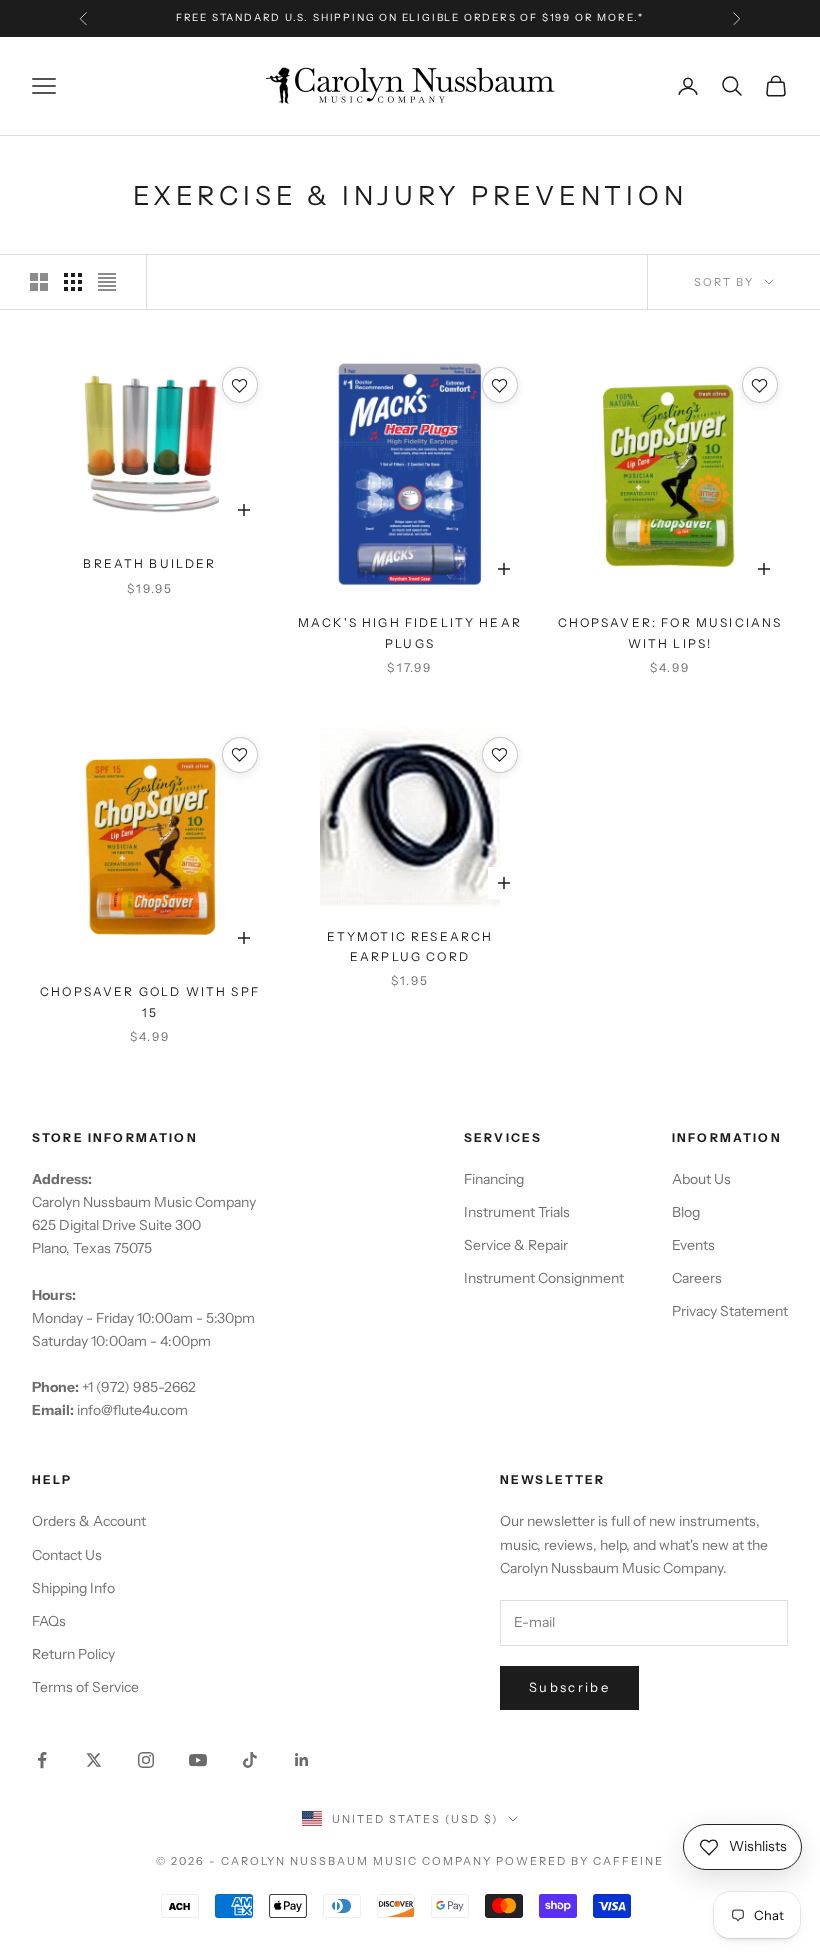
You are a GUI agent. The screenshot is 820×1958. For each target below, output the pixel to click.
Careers (697, 1278)
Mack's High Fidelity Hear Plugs (410, 632)
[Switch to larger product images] (39, 282)
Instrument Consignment (544, 1278)
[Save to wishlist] (240, 385)
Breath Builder (149, 563)
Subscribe (569, 1687)
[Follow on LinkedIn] (302, 1760)
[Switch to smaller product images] (73, 282)
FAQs (49, 1621)
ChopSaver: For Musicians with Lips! (670, 632)
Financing (494, 1179)
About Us (701, 1179)
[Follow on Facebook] (42, 1760)
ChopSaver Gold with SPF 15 (150, 1001)
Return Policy (73, 1654)
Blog (686, 1212)
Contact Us (67, 1555)
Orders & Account (89, 1521)
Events (693, 1245)
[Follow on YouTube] (198, 1760)
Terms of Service (85, 1687)
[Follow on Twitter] (94, 1760)
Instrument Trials (517, 1212)
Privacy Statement (730, 1311)
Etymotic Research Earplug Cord (410, 946)
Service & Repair (516, 1245)
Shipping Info (73, 1588)
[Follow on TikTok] (250, 1760)
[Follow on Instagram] (146, 1760)
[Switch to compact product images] (107, 282)
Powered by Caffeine (580, 1861)
